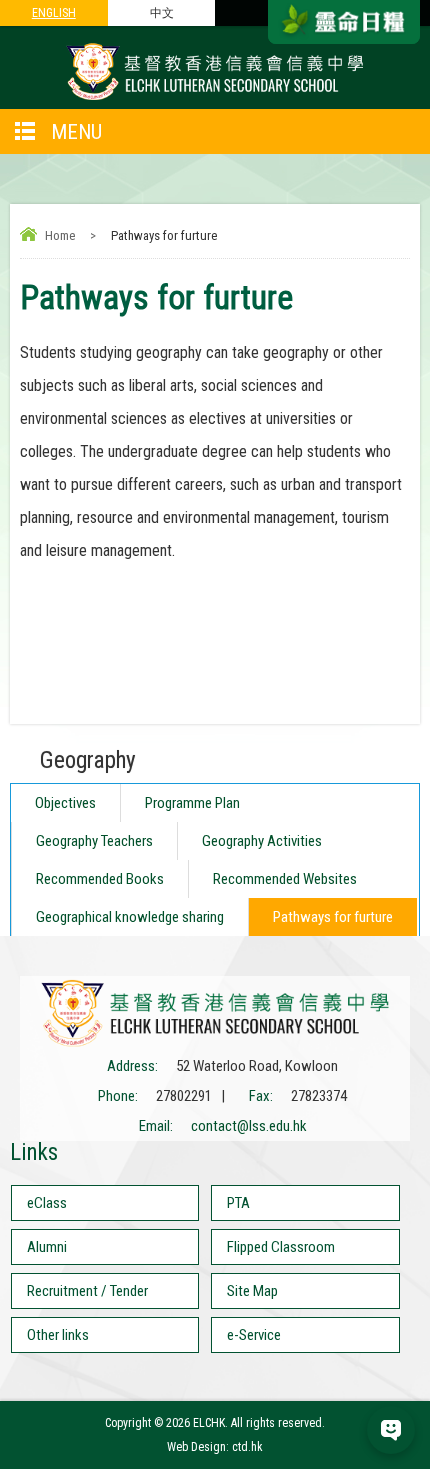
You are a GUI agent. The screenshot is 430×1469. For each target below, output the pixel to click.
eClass (47, 1203)
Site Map (252, 1291)
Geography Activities (262, 841)
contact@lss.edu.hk (249, 1126)
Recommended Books (100, 879)
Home (60, 235)
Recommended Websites (285, 879)
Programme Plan (192, 803)
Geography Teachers (94, 841)
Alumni (47, 1247)
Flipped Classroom (281, 1247)
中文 (162, 13)
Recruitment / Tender (87, 1291)
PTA (238, 1203)
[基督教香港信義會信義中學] (215, 99)
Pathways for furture (333, 917)
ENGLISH (54, 13)
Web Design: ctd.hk (215, 1447)
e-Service (254, 1335)
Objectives (65, 803)
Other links (58, 1335)
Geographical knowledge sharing (130, 917)
